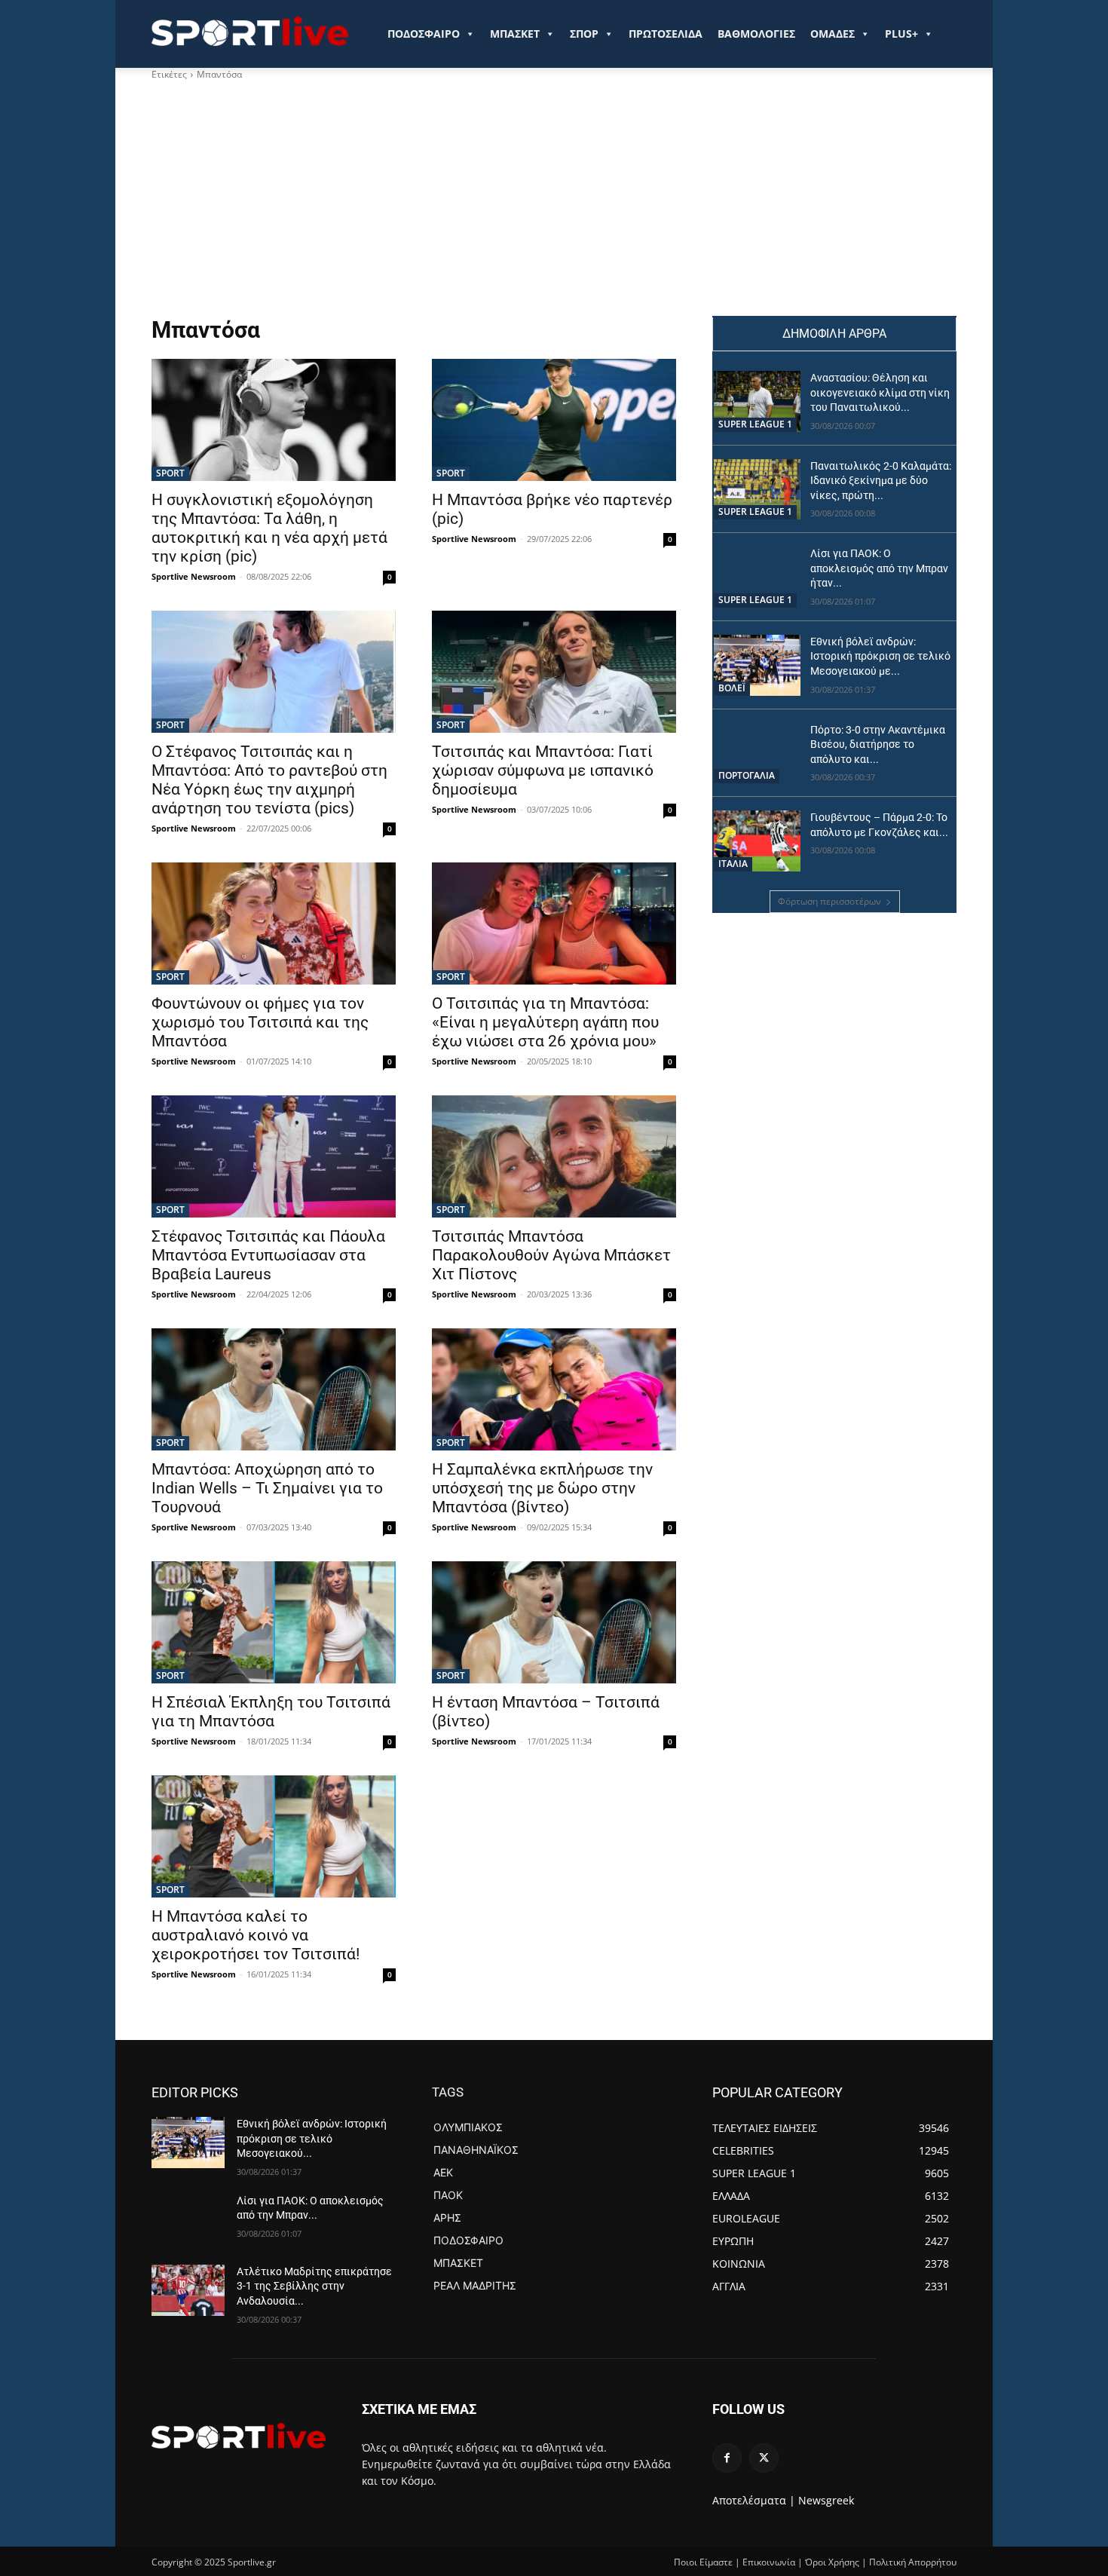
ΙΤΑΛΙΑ (733, 864)
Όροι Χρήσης (832, 2562)
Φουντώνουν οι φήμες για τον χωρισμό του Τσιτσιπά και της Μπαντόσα (260, 1022)
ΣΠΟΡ (584, 34)
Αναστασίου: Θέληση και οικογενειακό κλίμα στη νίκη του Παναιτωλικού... (880, 392)
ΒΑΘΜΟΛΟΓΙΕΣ (756, 34)
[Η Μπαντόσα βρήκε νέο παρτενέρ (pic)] (554, 420)
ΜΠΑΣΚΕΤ (515, 34)
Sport (170, 473)
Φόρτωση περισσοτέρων (829, 901)
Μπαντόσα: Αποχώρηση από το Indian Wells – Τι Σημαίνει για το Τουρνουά (267, 1488)
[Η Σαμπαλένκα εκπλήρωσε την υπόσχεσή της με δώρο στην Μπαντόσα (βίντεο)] (554, 1389)
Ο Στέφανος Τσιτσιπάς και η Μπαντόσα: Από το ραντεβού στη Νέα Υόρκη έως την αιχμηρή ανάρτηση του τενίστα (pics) (269, 780)
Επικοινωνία (769, 2562)
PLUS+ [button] (901, 34)
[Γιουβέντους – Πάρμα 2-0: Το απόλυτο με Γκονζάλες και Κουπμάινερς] (757, 841)
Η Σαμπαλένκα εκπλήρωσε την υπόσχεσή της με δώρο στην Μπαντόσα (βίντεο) (542, 1488)
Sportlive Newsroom (194, 576)
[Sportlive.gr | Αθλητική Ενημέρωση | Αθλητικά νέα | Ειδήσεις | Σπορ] (239, 2436)
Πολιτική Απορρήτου (913, 2562)
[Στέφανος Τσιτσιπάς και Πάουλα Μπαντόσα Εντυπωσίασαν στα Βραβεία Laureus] (274, 1156)
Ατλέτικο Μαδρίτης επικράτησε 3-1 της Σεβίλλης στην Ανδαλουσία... (314, 2286)
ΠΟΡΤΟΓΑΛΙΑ (747, 775)
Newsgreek (826, 2500)
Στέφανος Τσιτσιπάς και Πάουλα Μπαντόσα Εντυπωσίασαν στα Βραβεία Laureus (268, 1255)
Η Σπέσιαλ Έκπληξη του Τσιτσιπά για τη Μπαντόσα (271, 1712)
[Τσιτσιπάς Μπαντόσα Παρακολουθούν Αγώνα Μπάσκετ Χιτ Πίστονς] (554, 1156)
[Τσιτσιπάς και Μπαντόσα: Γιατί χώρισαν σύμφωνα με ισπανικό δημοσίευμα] (554, 672)
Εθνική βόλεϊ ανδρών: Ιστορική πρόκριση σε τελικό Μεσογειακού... (312, 2138)
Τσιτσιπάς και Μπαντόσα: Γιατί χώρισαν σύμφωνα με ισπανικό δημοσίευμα (543, 770)
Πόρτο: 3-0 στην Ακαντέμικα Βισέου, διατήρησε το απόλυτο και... (878, 744)
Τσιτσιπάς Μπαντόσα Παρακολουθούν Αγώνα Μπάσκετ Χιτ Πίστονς (551, 1255)
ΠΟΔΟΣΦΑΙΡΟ (424, 34)
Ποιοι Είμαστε (703, 2562)
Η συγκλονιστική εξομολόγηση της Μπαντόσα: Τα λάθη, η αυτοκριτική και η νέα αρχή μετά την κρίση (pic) (269, 528)
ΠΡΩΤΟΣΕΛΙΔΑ (666, 34)
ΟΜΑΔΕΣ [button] (833, 34)
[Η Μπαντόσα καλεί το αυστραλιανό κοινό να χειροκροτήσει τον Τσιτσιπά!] (274, 1836)
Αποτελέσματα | (754, 2500)
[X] (764, 2458)
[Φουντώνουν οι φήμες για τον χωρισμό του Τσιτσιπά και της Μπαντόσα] (274, 924)
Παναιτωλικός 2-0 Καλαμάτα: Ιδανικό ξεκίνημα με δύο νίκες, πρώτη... (881, 481)
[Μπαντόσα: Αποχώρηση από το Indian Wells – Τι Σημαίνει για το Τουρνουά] (274, 1389)
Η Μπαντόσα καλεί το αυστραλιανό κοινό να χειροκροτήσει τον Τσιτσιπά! (256, 1935)
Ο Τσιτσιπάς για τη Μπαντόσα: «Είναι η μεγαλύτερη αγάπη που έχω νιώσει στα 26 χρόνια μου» (545, 1022)
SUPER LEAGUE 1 (755, 424)
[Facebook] (727, 2458)
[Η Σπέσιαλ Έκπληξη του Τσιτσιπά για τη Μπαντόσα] (274, 1622)
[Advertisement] (554, 203)
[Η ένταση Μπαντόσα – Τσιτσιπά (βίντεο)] (554, 1622)
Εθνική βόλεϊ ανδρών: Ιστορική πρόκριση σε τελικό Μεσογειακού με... (880, 656)
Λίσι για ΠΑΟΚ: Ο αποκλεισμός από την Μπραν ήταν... (879, 568)
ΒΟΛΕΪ (732, 688)
